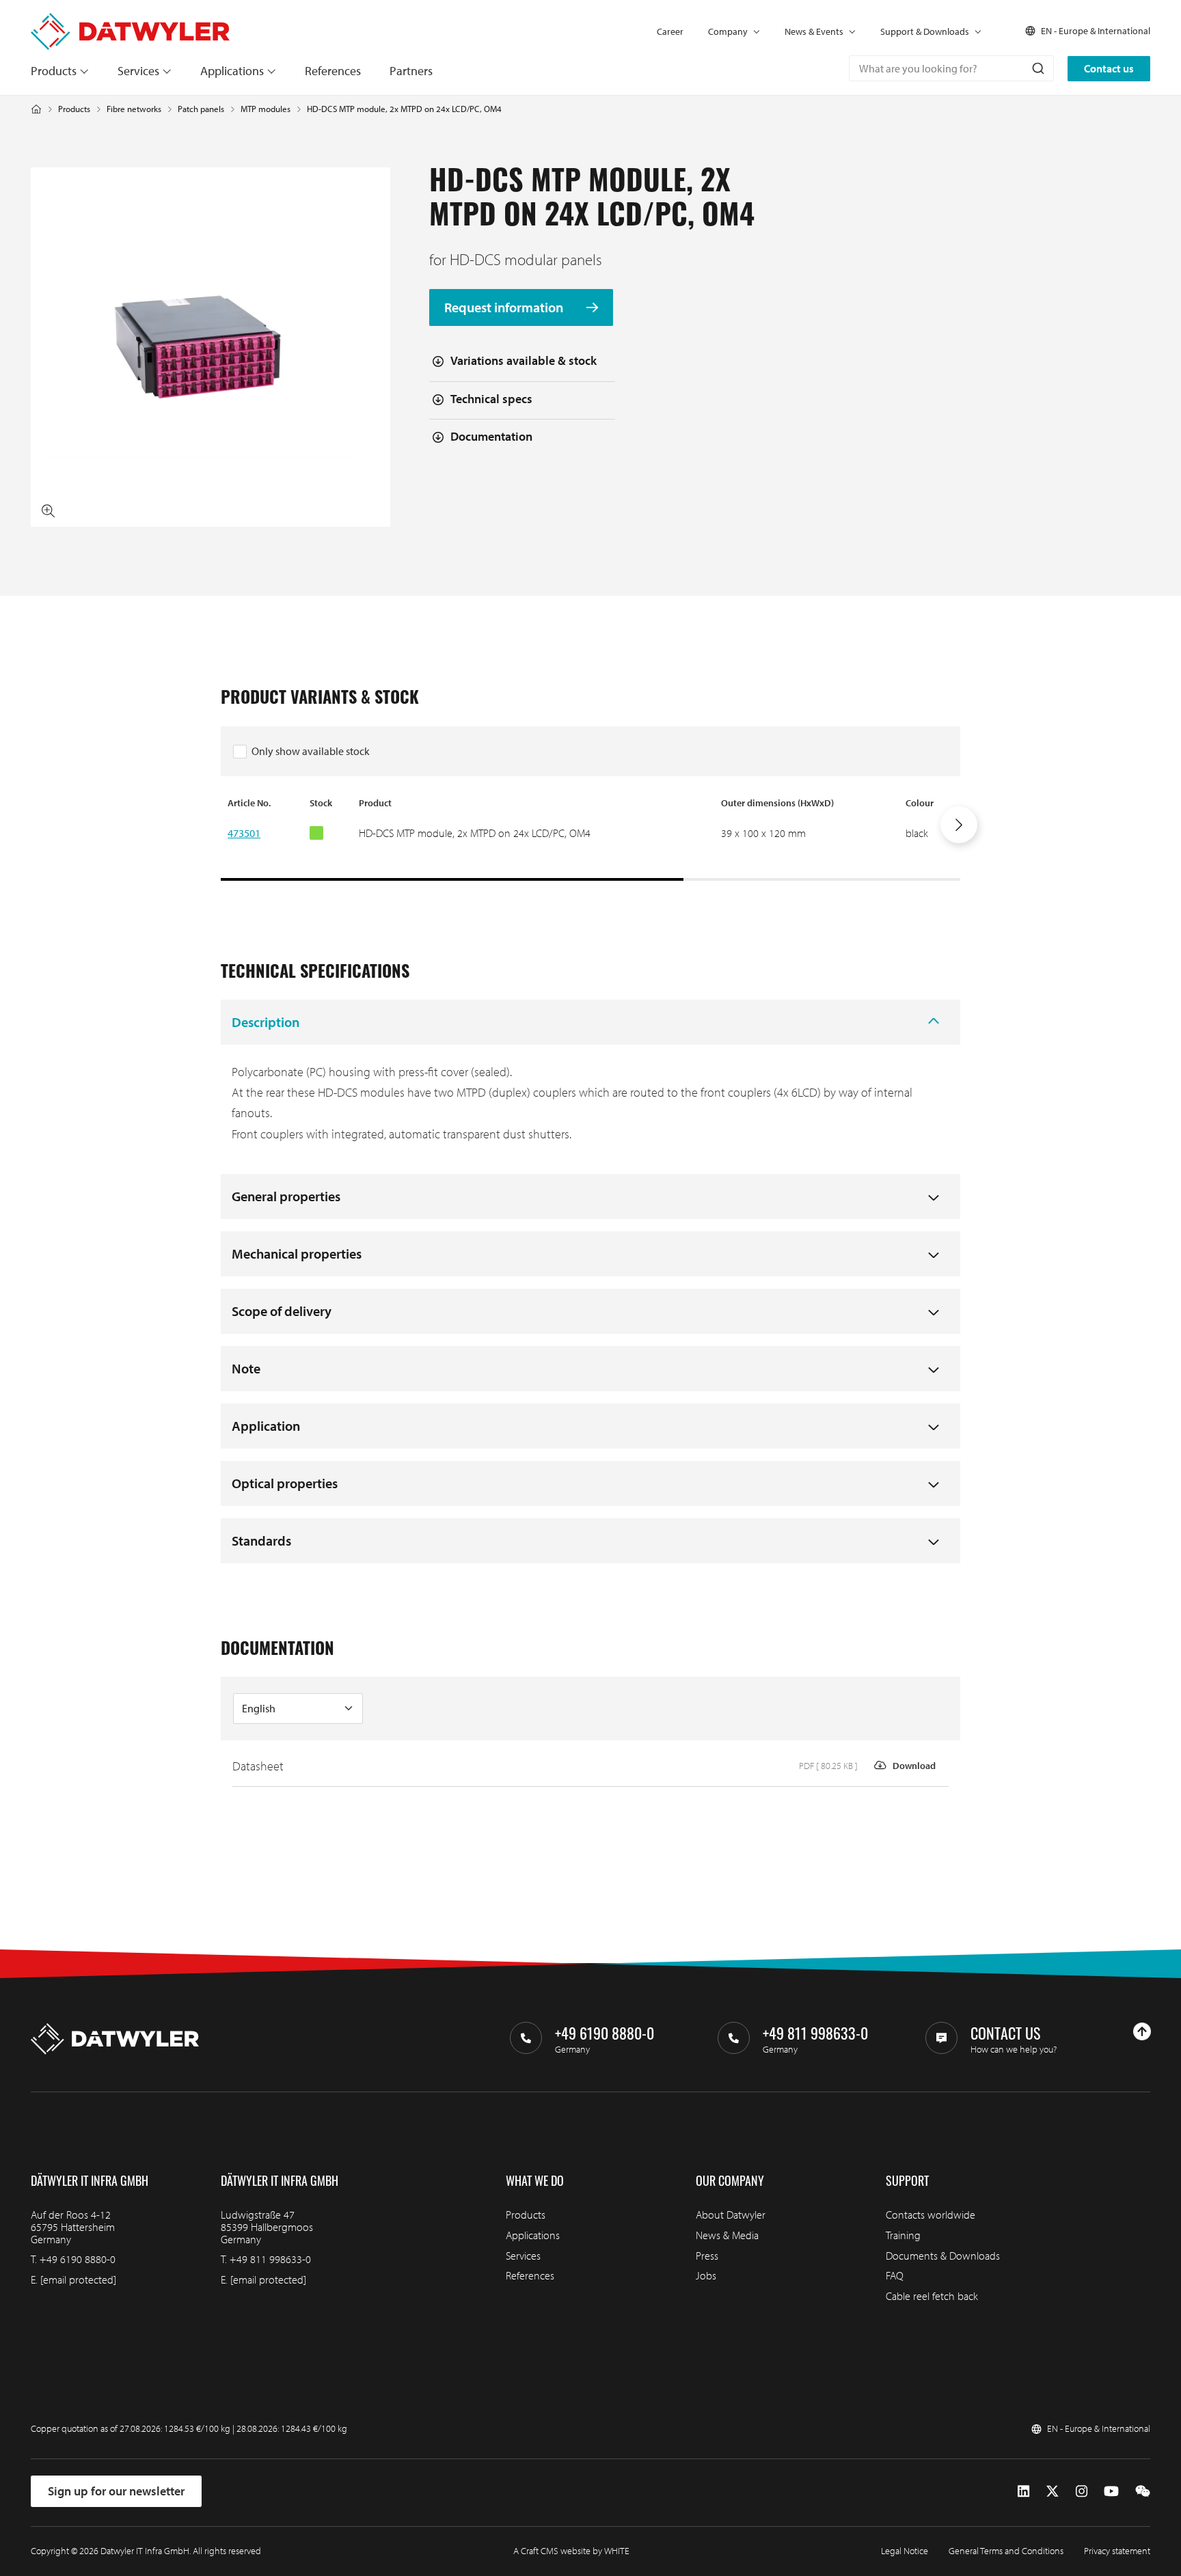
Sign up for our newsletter (116, 2491)
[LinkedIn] (1023, 2492)
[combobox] (951, 68)
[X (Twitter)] (1053, 2492)
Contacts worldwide (931, 2215)
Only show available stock (311, 751)
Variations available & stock (524, 360)
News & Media (727, 2235)
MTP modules (266, 109)
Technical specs (491, 399)
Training (903, 2235)
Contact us (1109, 68)
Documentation (491, 436)
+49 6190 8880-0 (78, 2259)
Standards (261, 1540)
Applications (232, 71)
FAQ (895, 2275)
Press (707, 2256)
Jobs (706, 2275)
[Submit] (1037, 68)
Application (266, 1426)
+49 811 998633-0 (270, 2259)
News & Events (814, 31)
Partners (411, 71)
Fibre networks (134, 109)
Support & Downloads (925, 31)
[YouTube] (1111, 2492)
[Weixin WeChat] (1143, 2492)
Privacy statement (1117, 2551)
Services (138, 71)
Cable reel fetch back (932, 2296)
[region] (590, 838)
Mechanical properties (297, 1253)
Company (728, 31)
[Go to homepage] (130, 19)
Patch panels (201, 109)
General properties (286, 1196)
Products (54, 71)
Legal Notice (905, 2551)
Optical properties (285, 1483)
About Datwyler (731, 2215)
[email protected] (78, 2279)
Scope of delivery (282, 1311)
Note (246, 1368)
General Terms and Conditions (1006, 2551)
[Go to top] (1142, 2031)
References (333, 71)
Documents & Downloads (943, 2256)
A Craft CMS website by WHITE (571, 2551)
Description (266, 1022)
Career (670, 31)
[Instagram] (1082, 2492)
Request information (505, 308)
